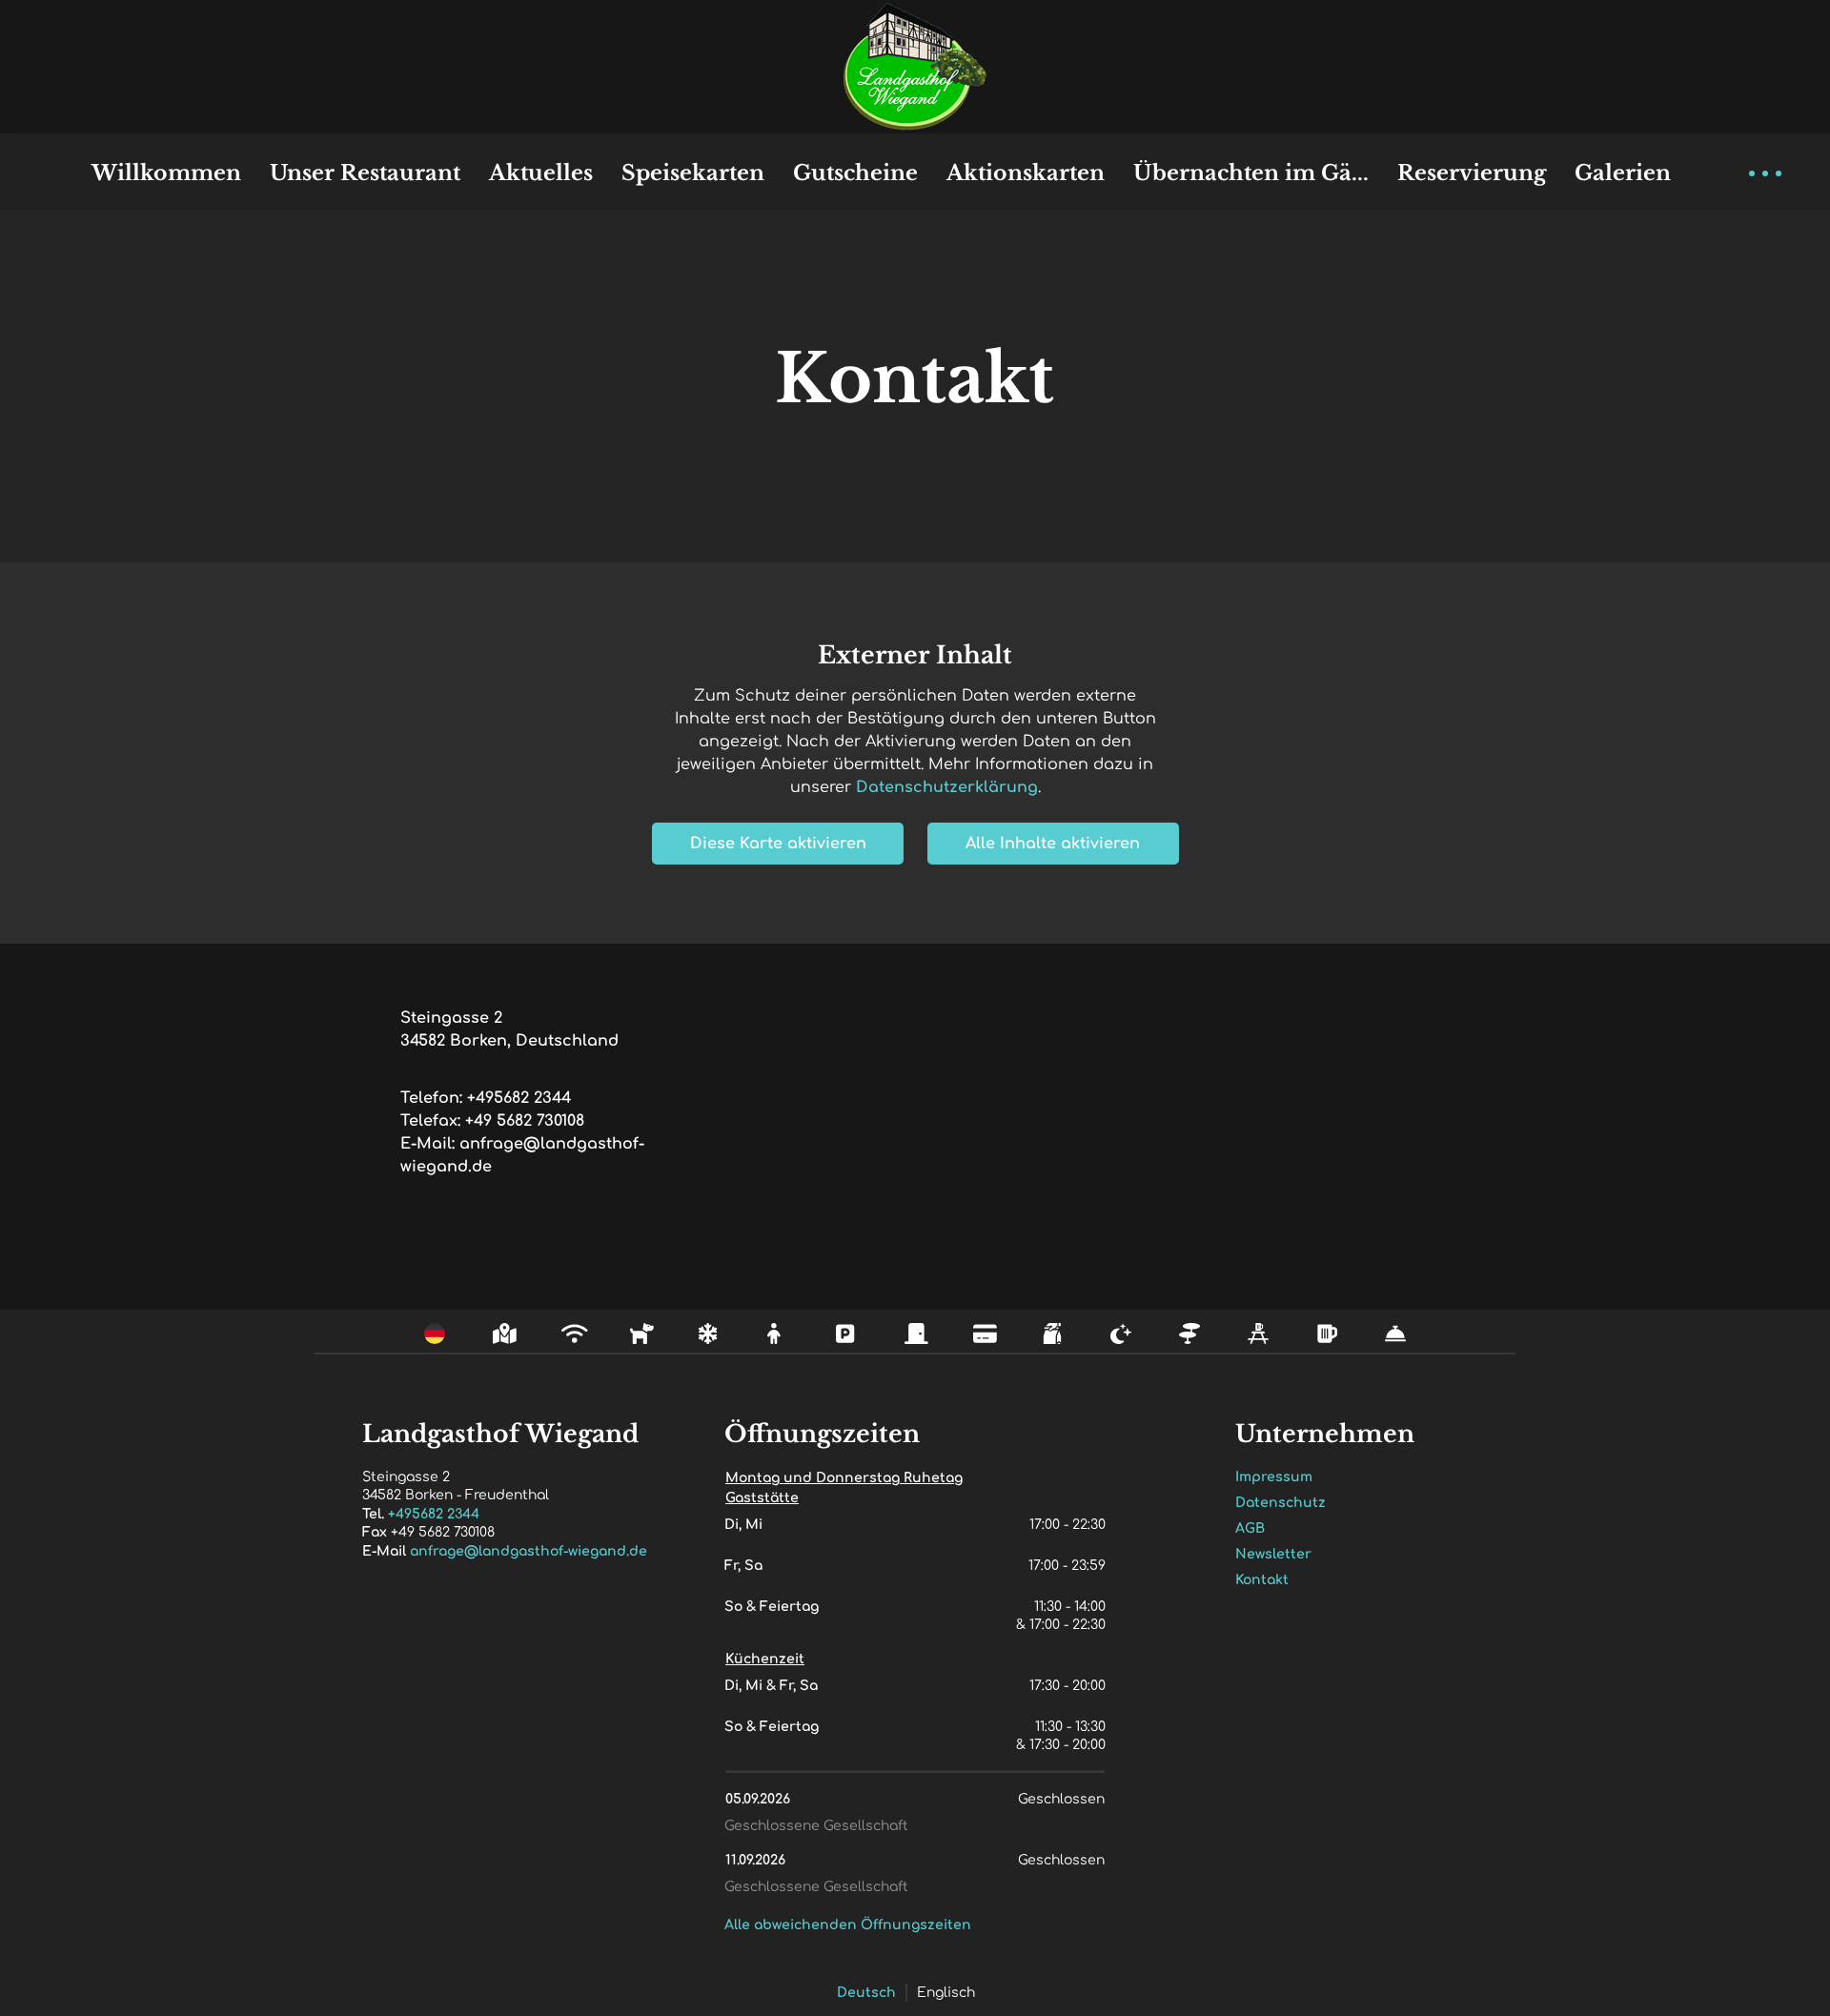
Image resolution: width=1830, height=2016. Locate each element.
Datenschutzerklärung (947, 787)
